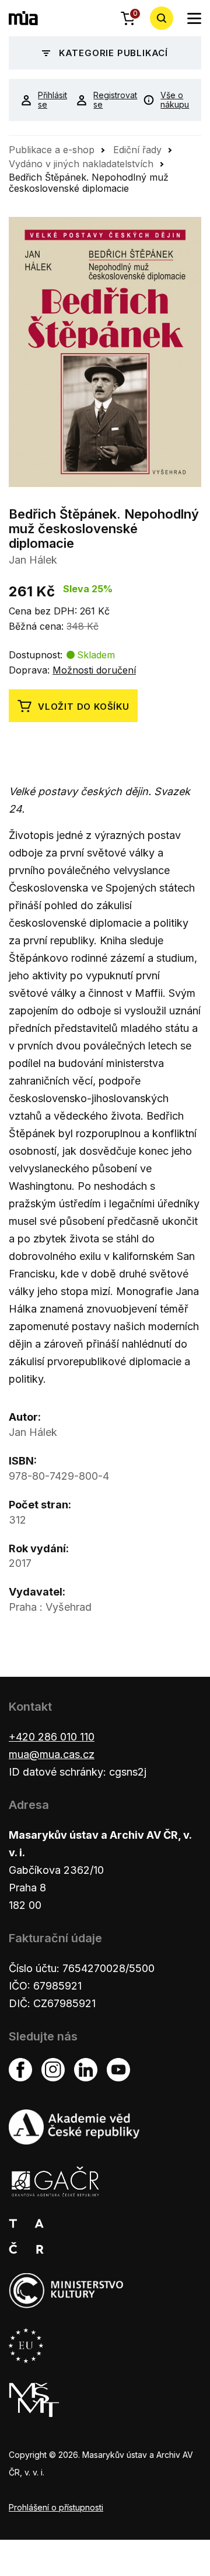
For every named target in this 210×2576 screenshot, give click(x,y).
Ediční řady (137, 150)
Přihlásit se (48, 100)
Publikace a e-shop (52, 150)
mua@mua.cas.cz (52, 1754)
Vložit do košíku (84, 707)
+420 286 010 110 (52, 1737)
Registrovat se (109, 100)
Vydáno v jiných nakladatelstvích (81, 164)
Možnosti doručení (94, 670)
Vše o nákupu (175, 100)
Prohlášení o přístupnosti (56, 2507)
